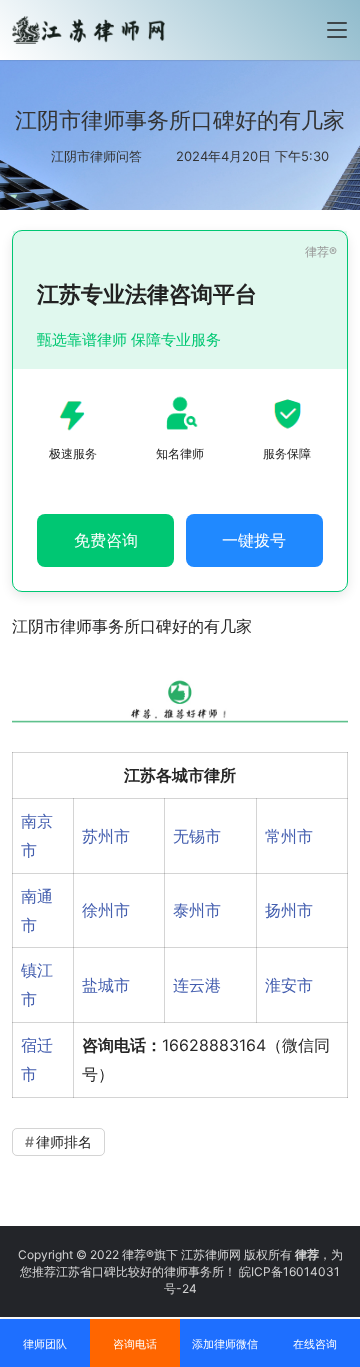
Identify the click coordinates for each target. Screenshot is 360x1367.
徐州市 (106, 910)
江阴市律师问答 (96, 156)
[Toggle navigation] (337, 30)
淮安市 (289, 985)
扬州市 (289, 910)
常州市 (289, 836)
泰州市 (197, 910)
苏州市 (106, 836)
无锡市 (197, 836)
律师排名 (64, 1141)
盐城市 (106, 985)
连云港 (197, 985)
